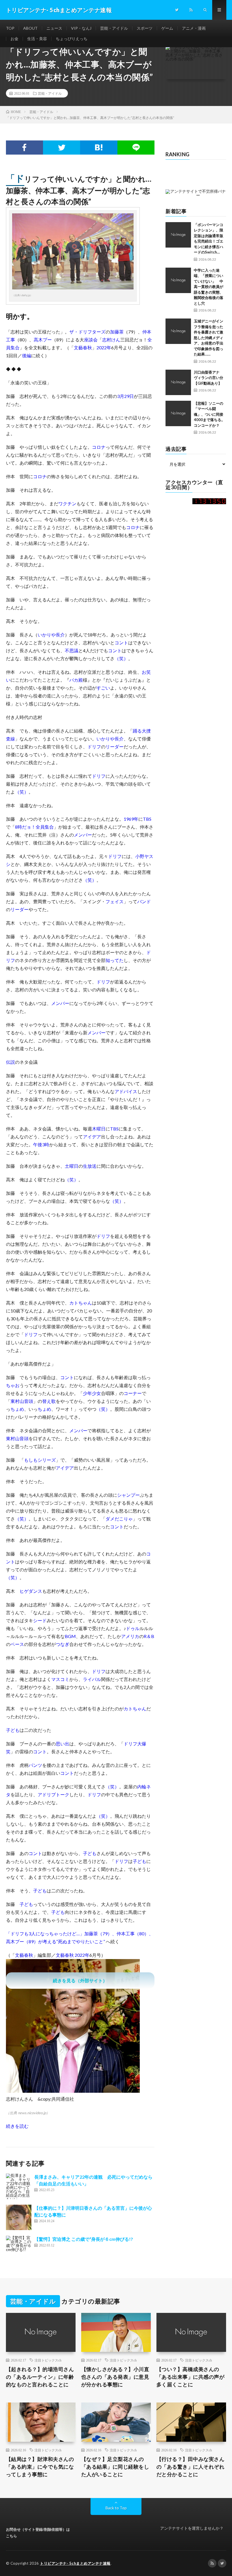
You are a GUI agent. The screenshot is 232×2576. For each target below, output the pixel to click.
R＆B (149, 1636)
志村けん (111, 340)
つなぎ (63, 1644)
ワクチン (67, 503)
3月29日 (125, 396)
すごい (103, 688)
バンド (144, 901)
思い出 (63, 1744)
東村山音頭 (22, 1401)
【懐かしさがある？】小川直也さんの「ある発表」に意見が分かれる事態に (115, 2377)
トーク (63, 1794)
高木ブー (43, 340)
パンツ (35, 1765)
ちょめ (17, 1409)
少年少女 (92, 1393)
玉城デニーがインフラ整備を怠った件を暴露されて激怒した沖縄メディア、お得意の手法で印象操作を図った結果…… (209, 338)
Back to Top (116, 2508)
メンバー (83, 835)
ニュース (54, 28)
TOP (10, 28)
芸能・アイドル (114, 28)
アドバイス (126, 1091)
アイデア (92, 1137)
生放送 (90, 1166)
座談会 (91, 340)
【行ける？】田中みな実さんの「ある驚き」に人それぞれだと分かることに (191, 2467)
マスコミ (60, 1679)
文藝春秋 (83, 347)
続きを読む (17, 2126)
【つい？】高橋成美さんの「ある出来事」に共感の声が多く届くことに (191, 2377)
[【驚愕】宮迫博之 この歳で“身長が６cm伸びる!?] (19, 2248)
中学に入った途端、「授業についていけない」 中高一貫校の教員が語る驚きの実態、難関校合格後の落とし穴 (209, 287)
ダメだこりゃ (119, 1519)
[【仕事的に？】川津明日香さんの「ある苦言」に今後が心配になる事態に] (19, 2217)
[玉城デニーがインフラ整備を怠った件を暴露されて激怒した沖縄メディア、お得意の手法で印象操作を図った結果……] (178, 331)
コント (121, 643)
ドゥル (133, 1628)
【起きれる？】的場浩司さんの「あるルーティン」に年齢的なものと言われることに (40, 2377)
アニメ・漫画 (194, 28)
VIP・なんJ (81, 28)
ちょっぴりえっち (72, 39)
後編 (27, 355)
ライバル (92, 1679)
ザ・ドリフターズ (87, 332)
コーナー (133, 1393)
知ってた (115, 960)
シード (40, 1620)
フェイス (115, 901)
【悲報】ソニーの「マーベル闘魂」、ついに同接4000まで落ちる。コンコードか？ (209, 414)
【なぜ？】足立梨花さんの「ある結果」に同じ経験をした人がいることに (115, 2467)
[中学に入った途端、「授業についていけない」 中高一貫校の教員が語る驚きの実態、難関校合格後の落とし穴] (178, 280)
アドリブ (47, 1794)
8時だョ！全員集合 (34, 827)
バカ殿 (76, 680)
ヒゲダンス (31, 1591)
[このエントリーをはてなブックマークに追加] (99, 148)
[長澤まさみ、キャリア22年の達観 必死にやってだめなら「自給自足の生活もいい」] (19, 2186)
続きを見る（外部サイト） (80, 1980)
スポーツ (145, 28)
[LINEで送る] (136, 148)
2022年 (104, 347)
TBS (147, 819)
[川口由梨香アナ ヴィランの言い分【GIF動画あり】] (178, 382)
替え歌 (49, 1401)
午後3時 (41, 1144)
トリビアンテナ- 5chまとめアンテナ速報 (75, 2563)
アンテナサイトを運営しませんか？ (192, 2528)
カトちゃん (81, 1303)
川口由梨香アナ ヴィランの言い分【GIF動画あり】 (209, 378)
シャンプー (128, 1495)
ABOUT (30, 28)
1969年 (131, 819)
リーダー (115, 747)
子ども (13, 1730)
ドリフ (94, 747)
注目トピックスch (48, 2360)
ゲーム (167, 28)
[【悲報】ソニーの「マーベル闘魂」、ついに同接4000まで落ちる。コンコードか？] (178, 413)
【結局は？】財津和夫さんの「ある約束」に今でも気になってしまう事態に (40, 2467)
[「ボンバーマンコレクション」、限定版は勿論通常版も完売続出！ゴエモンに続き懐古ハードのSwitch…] (178, 235)
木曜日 (99, 1129)
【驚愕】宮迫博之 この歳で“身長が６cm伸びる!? (84, 2239)
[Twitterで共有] (62, 148)
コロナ (99, 447)
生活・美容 (37, 39)
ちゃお (13, 1385)
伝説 (10, 1062)
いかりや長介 (51, 635)
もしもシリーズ (40, 1460)
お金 (14, 39)
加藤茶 (117, 332)
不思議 (72, 650)
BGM (70, 1636)
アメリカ (130, 1636)
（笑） (121, 658)
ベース (17, 1644)
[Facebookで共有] (24, 148)
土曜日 (72, 1166)
